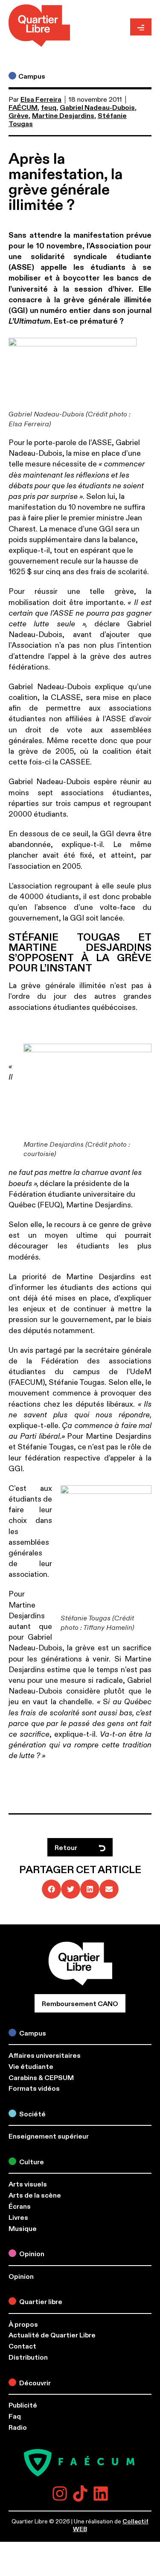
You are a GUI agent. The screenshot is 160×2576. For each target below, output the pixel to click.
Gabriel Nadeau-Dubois (97, 108)
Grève (19, 116)
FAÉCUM (23, 108)
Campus (32, 77)
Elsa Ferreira (41, 100)
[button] (51, 1889)
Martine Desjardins (63, 116)
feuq (49, 108)
